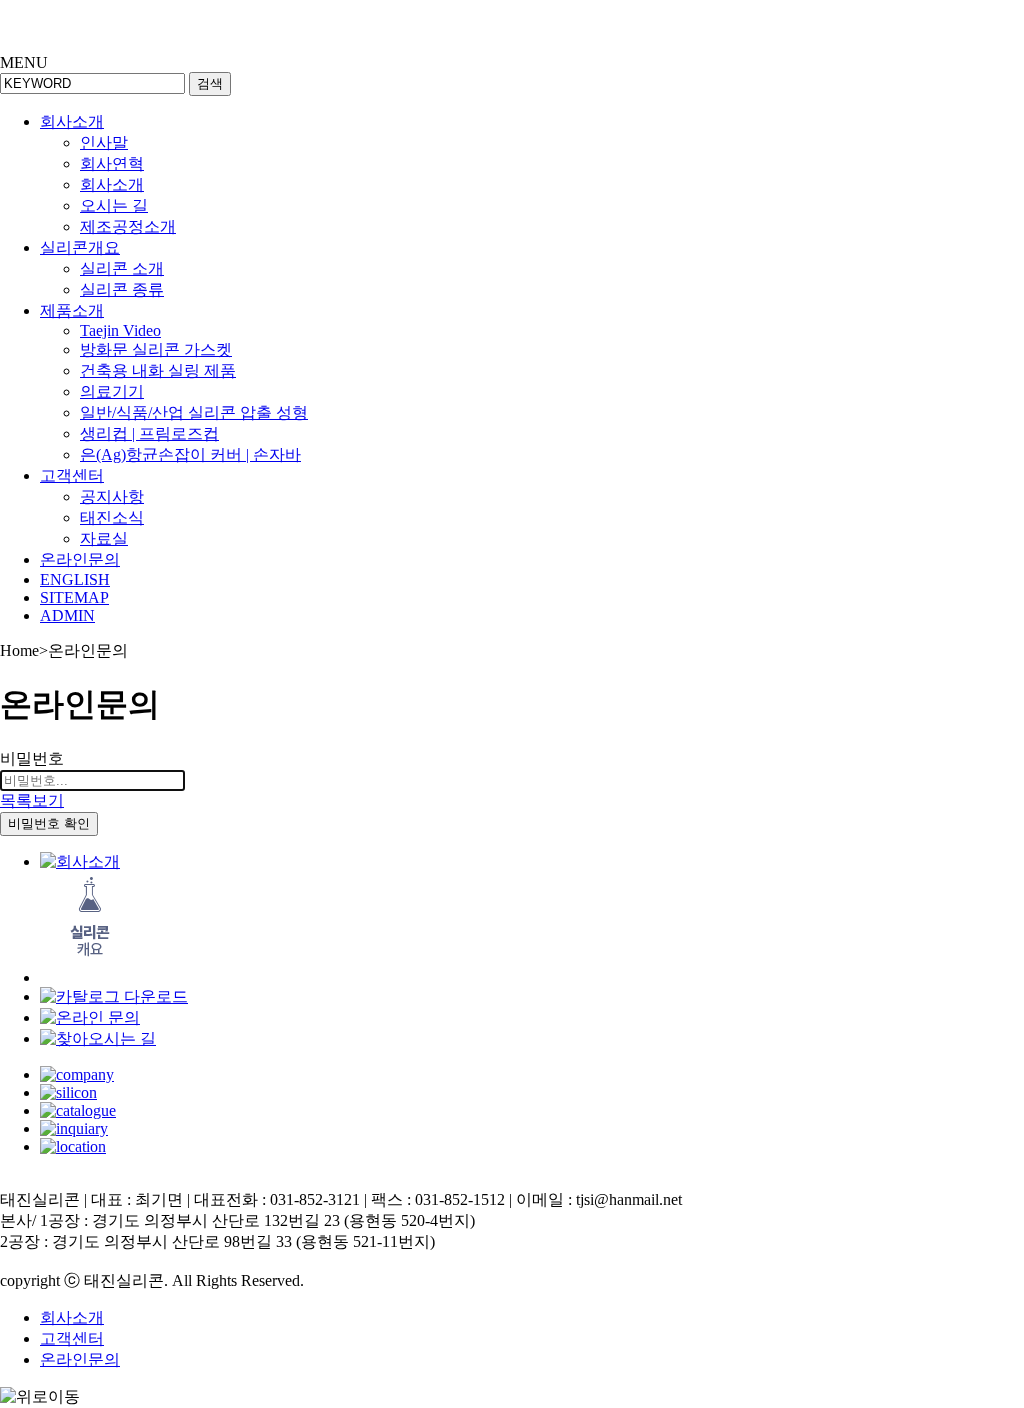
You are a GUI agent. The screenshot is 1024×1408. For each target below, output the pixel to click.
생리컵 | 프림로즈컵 (149, 433)
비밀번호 (32, 758)
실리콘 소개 (122, 268)
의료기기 (112, 391)
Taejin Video (120, 330)
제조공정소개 (128, 226)
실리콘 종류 (122, 289)
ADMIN (67, 615)
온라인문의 (80, 559)
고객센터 (72, 475)
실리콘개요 (80, 247)
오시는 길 (114, 205)
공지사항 (112, 496)
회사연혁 (112, 163)
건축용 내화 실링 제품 (158, 370)
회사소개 (72, 121)
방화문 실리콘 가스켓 (156, 349)
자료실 (104, 538)
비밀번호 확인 (49, 823)
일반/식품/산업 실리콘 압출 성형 (194, 412)
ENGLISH (75, 579)
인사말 (104, 142)
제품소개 (72, 310)
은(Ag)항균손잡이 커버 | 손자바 (190, 454)
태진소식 (112, 517)
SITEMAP (74, 597)
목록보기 (32, 800)
